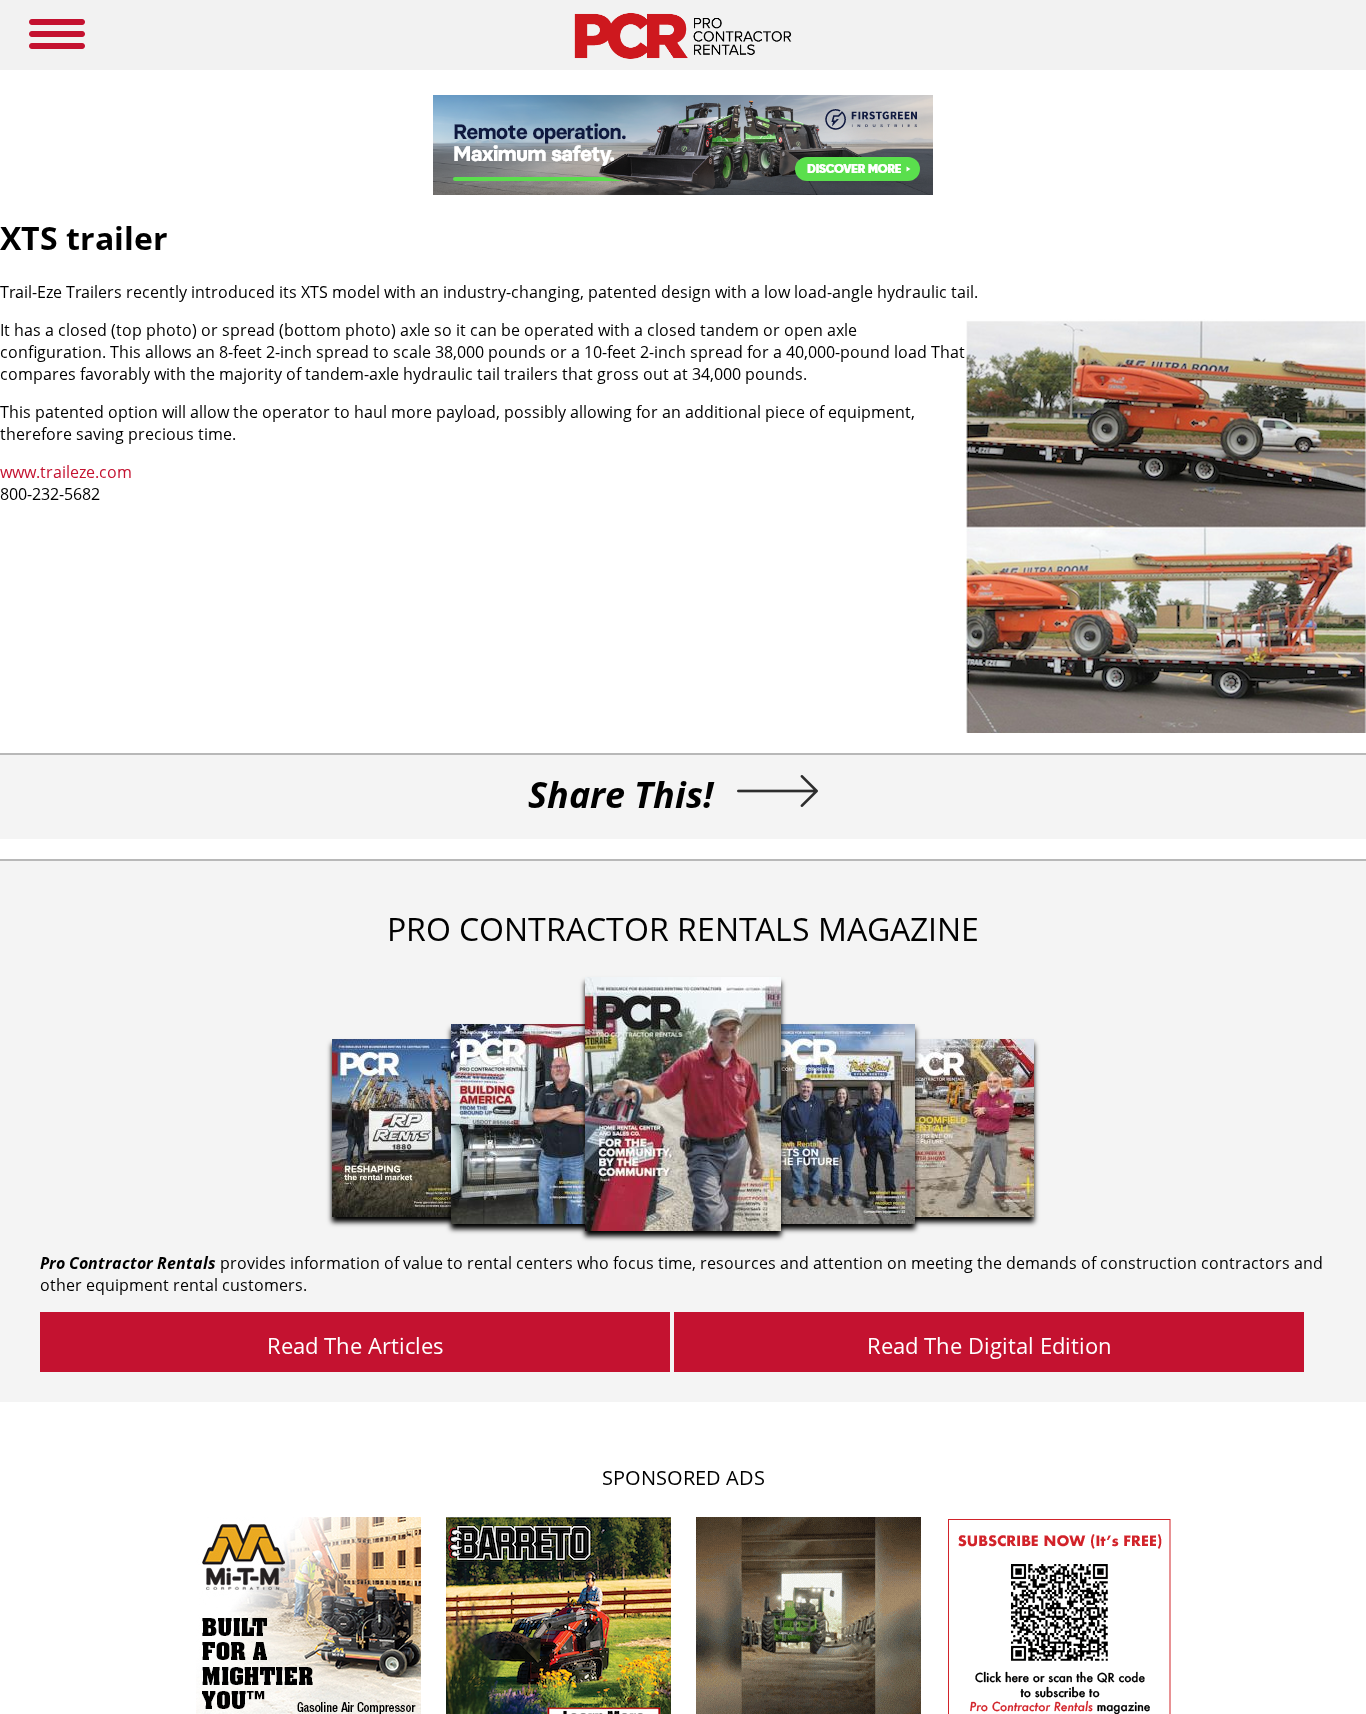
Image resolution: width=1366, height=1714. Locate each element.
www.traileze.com (66, 472)
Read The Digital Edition (989, 1345)
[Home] (682, 64)
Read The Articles (355, 1345)
